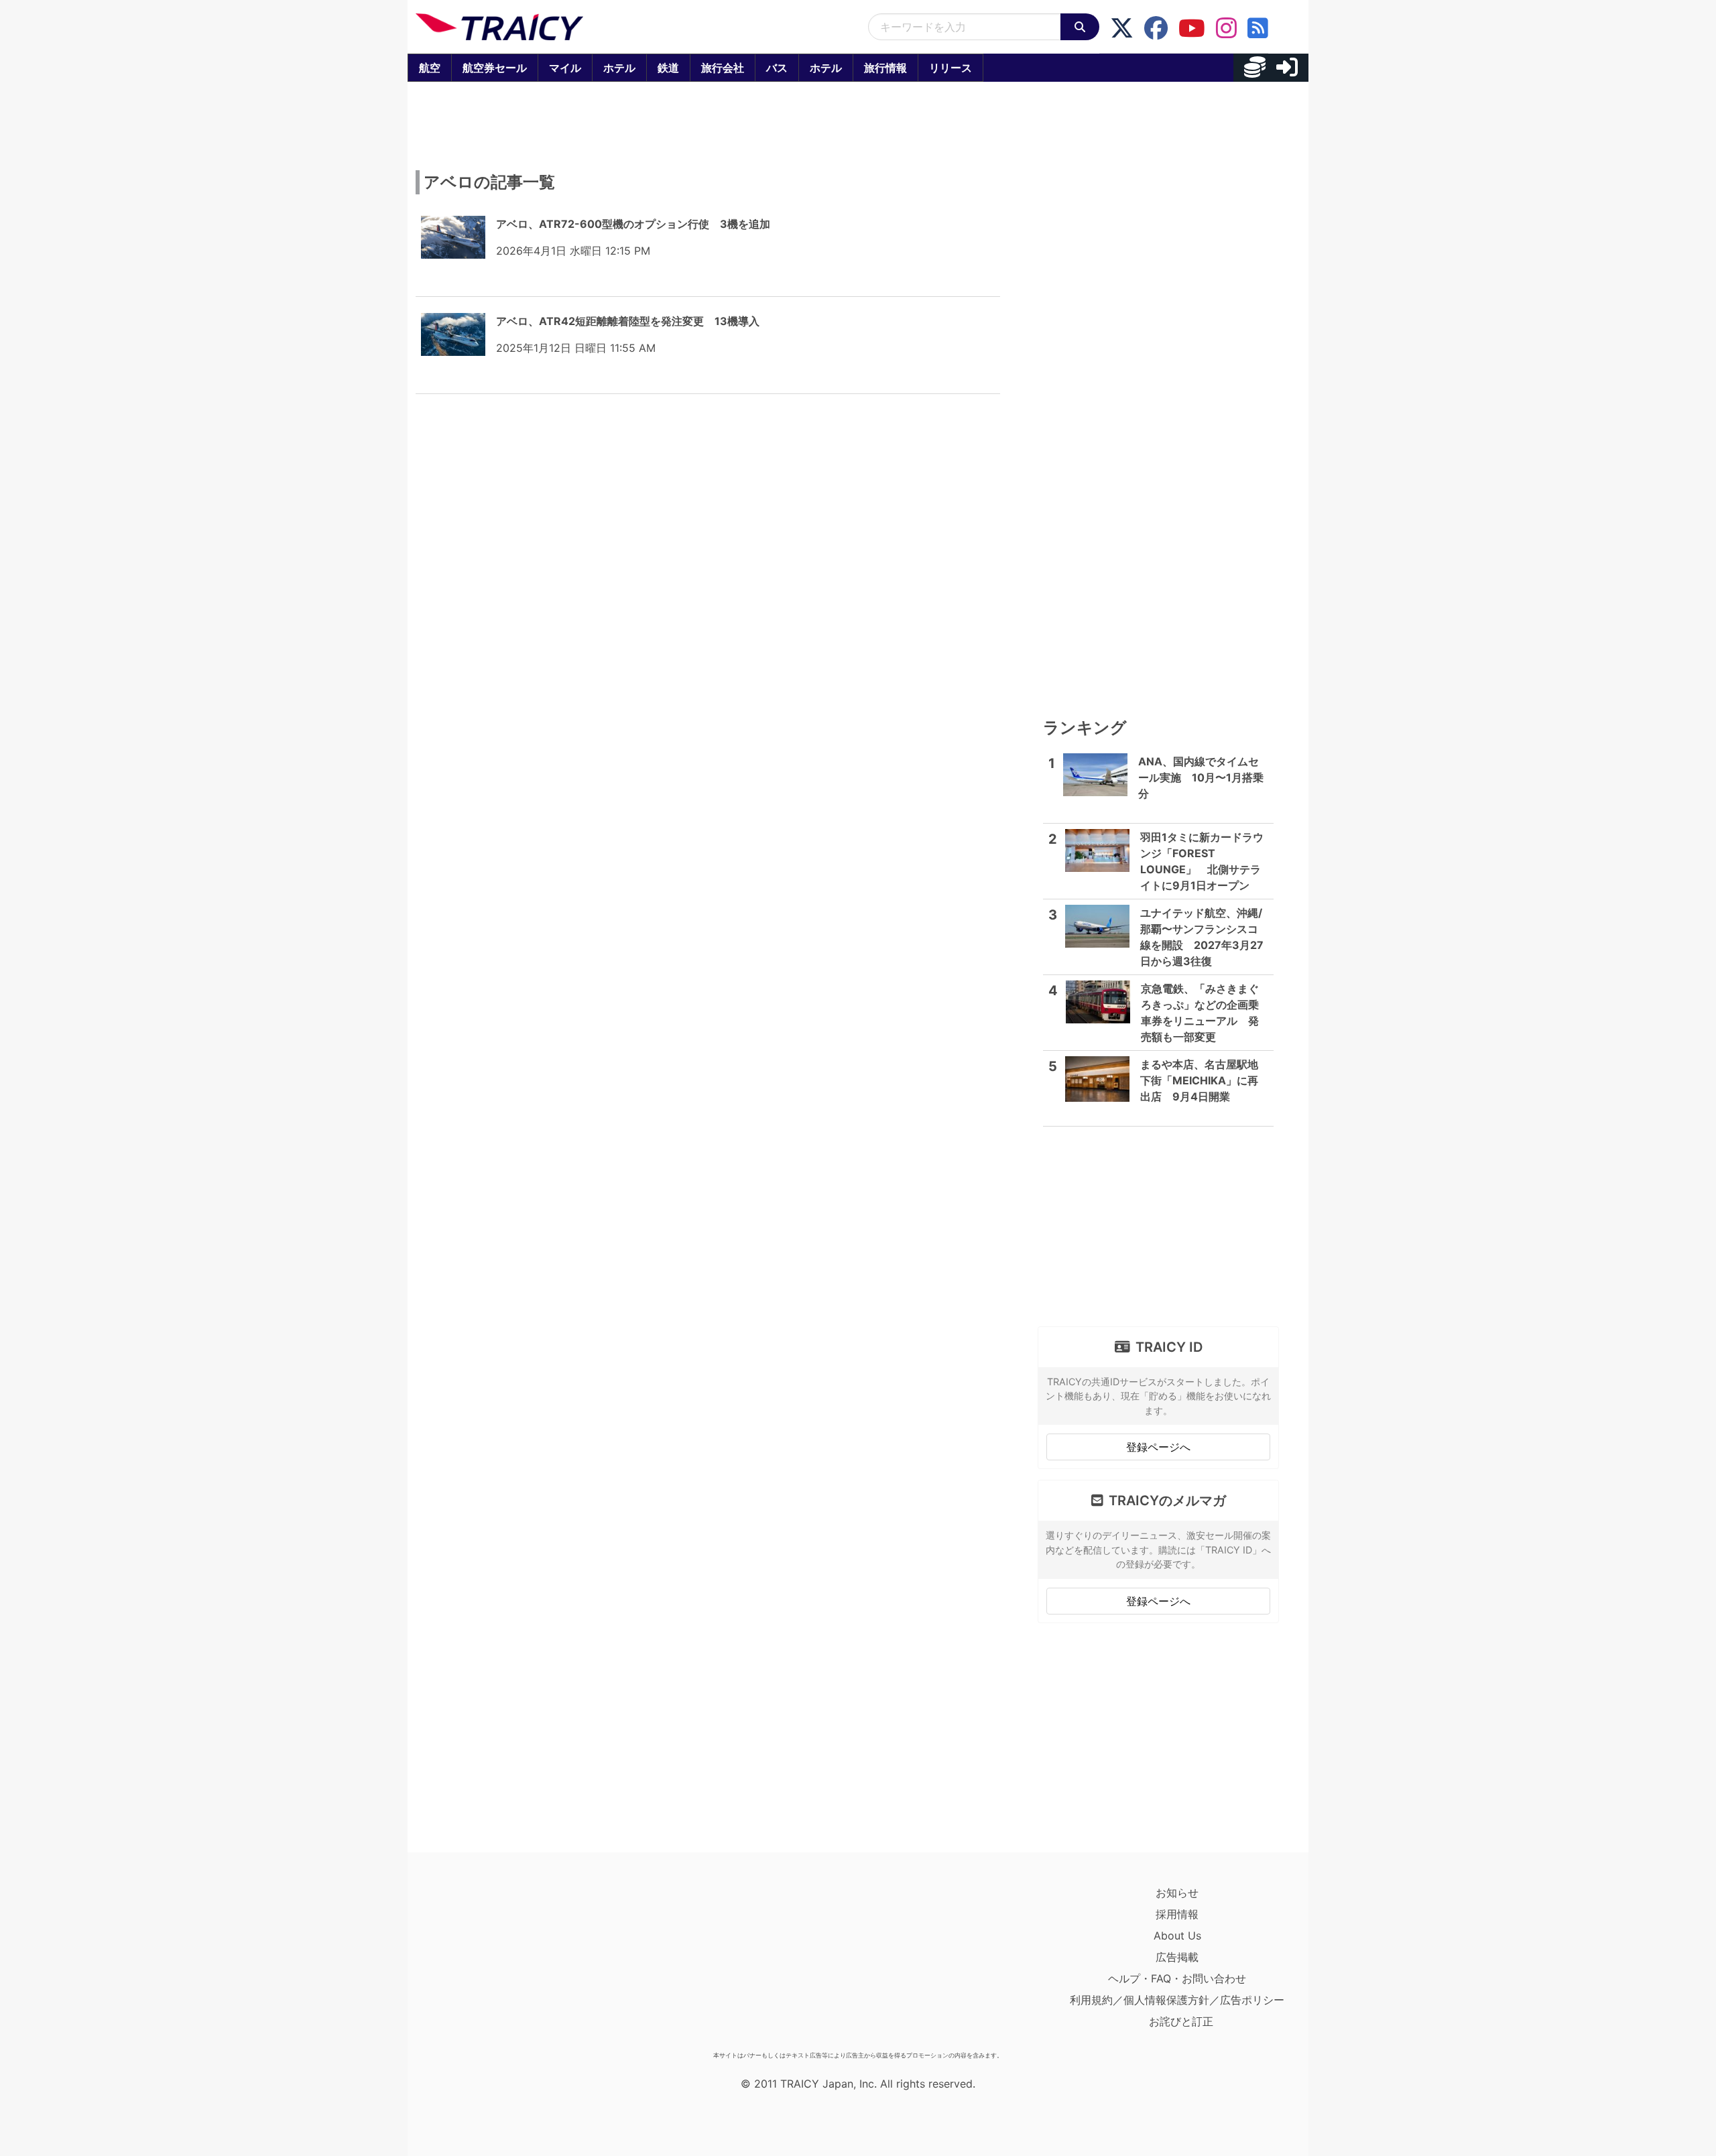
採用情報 (1177, 1914)
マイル (565, 68)
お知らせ (1177, 1893)
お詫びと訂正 (1181, 2021)
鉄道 (668, 68)
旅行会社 (723, 68)
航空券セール (495, 68)
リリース (951, 68)
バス (777, 68)
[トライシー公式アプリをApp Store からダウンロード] (494, 1964)
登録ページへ (1158, 1447)
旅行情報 (885, 68)
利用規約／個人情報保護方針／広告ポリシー (1177, 2000)
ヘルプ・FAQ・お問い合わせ (1177, 1978)
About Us (1177, 1936)
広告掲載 (1177, 1957)
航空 (430, 68)
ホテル (619, 68)
